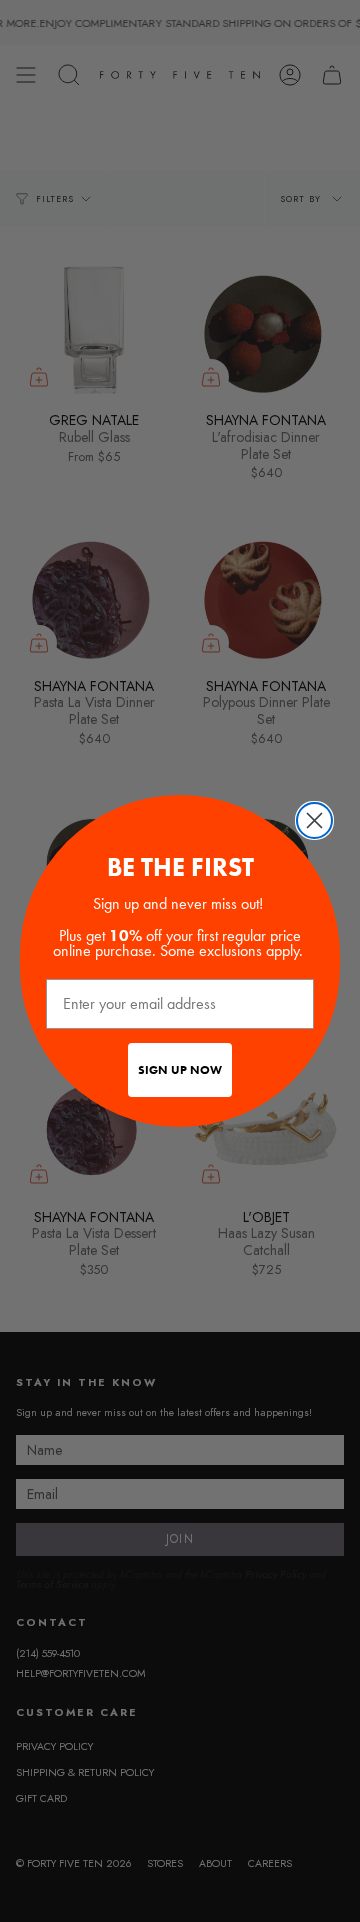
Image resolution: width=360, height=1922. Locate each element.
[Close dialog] (314, 820)
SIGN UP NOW (180, 1070)
